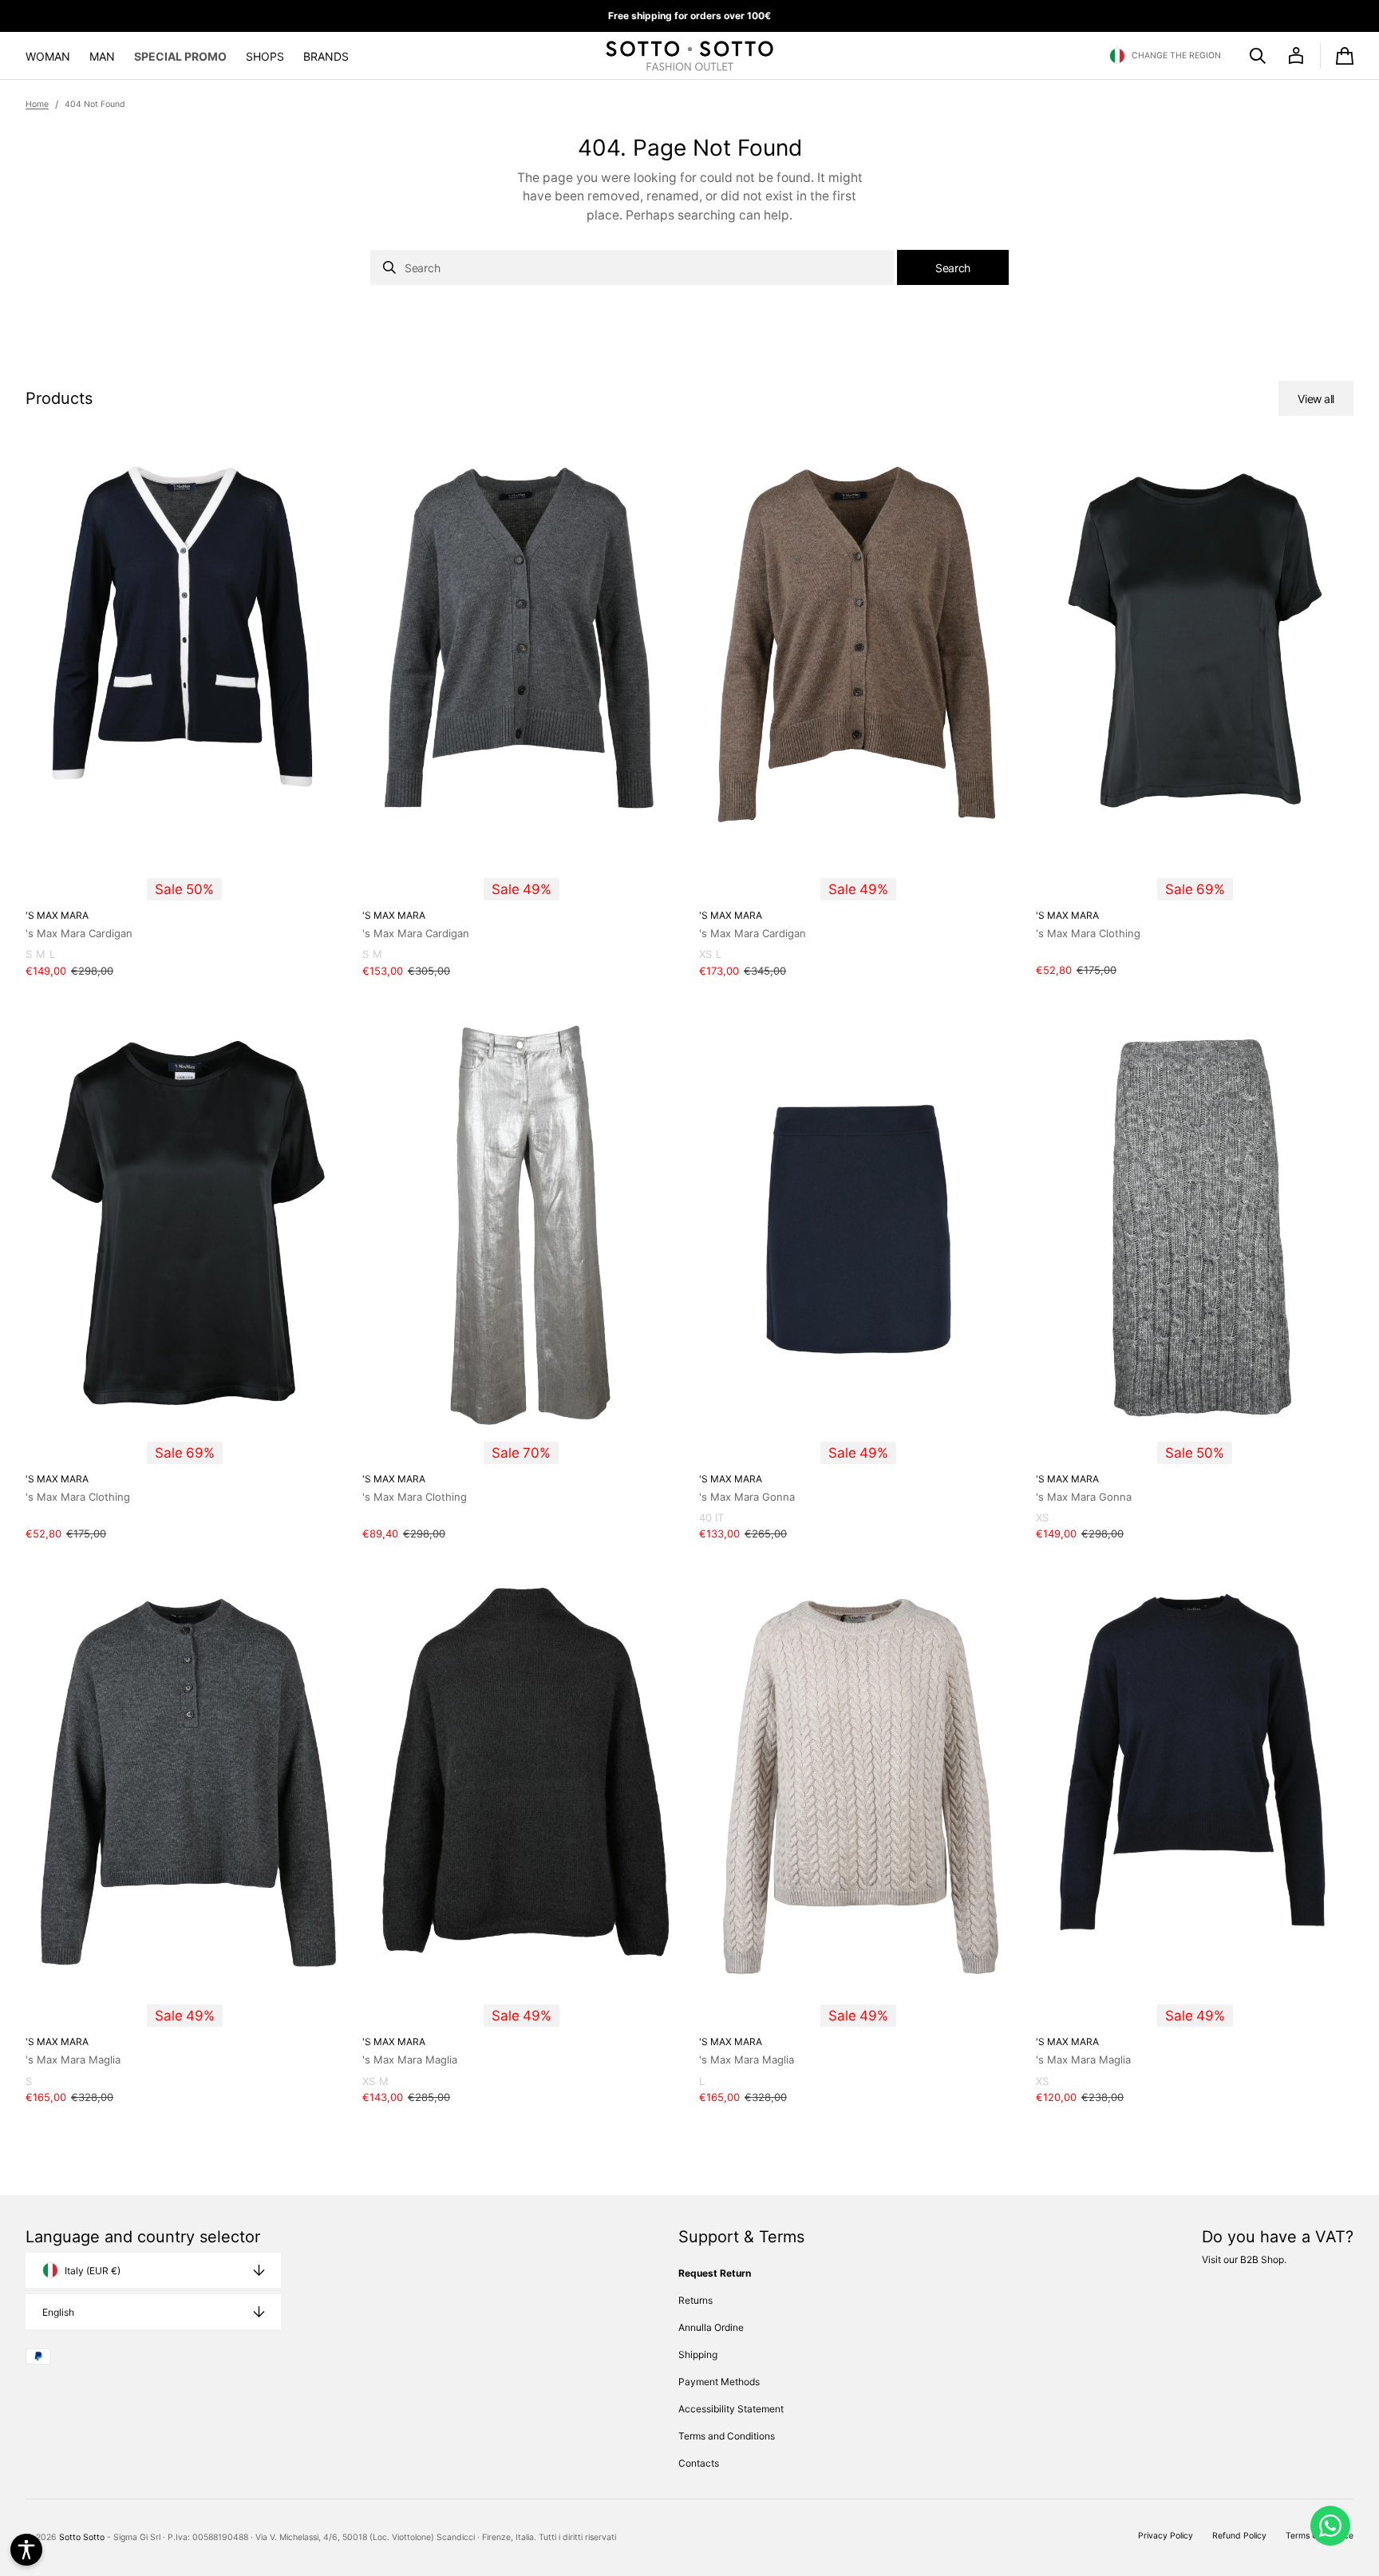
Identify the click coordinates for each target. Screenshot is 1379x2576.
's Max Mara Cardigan (79, 933)
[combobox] (632, 267)
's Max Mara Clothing (1088, 933)
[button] (1165, 56)
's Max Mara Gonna (747, 1497)
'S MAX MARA (57, 915)
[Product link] (184, 717)
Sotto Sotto (82, 2537)
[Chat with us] (1330, 2526)
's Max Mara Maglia (73, 2060)
